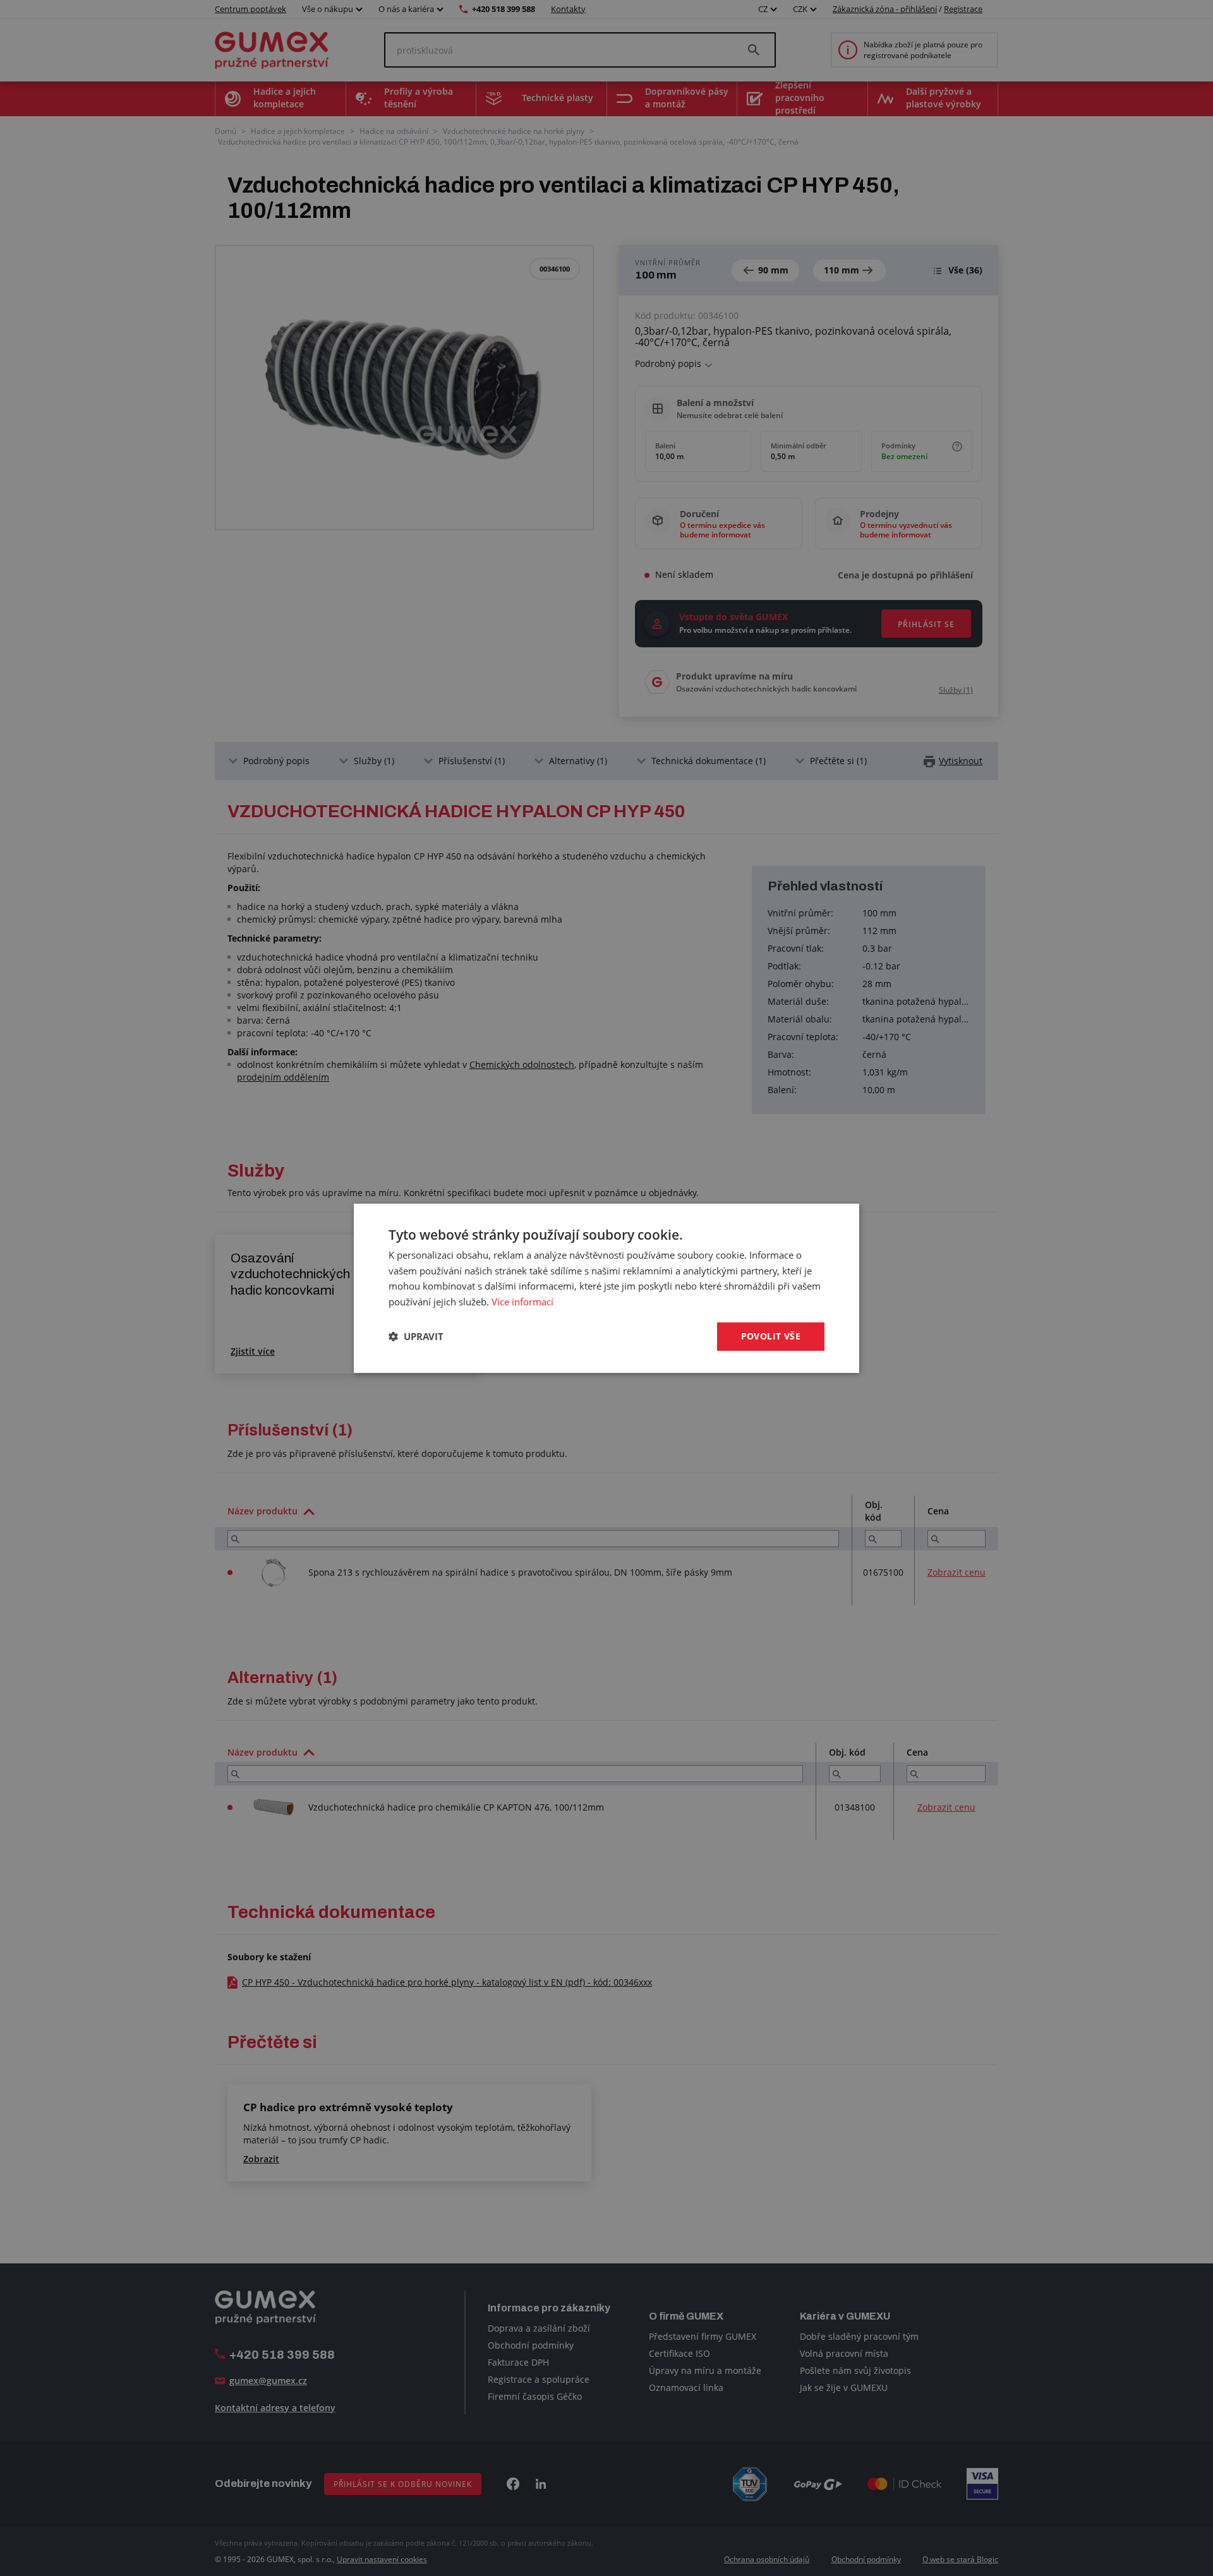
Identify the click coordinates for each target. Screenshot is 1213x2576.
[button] (416, 1336)
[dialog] (606, 1288)
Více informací (522, 1302)
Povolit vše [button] (771, 1336)
